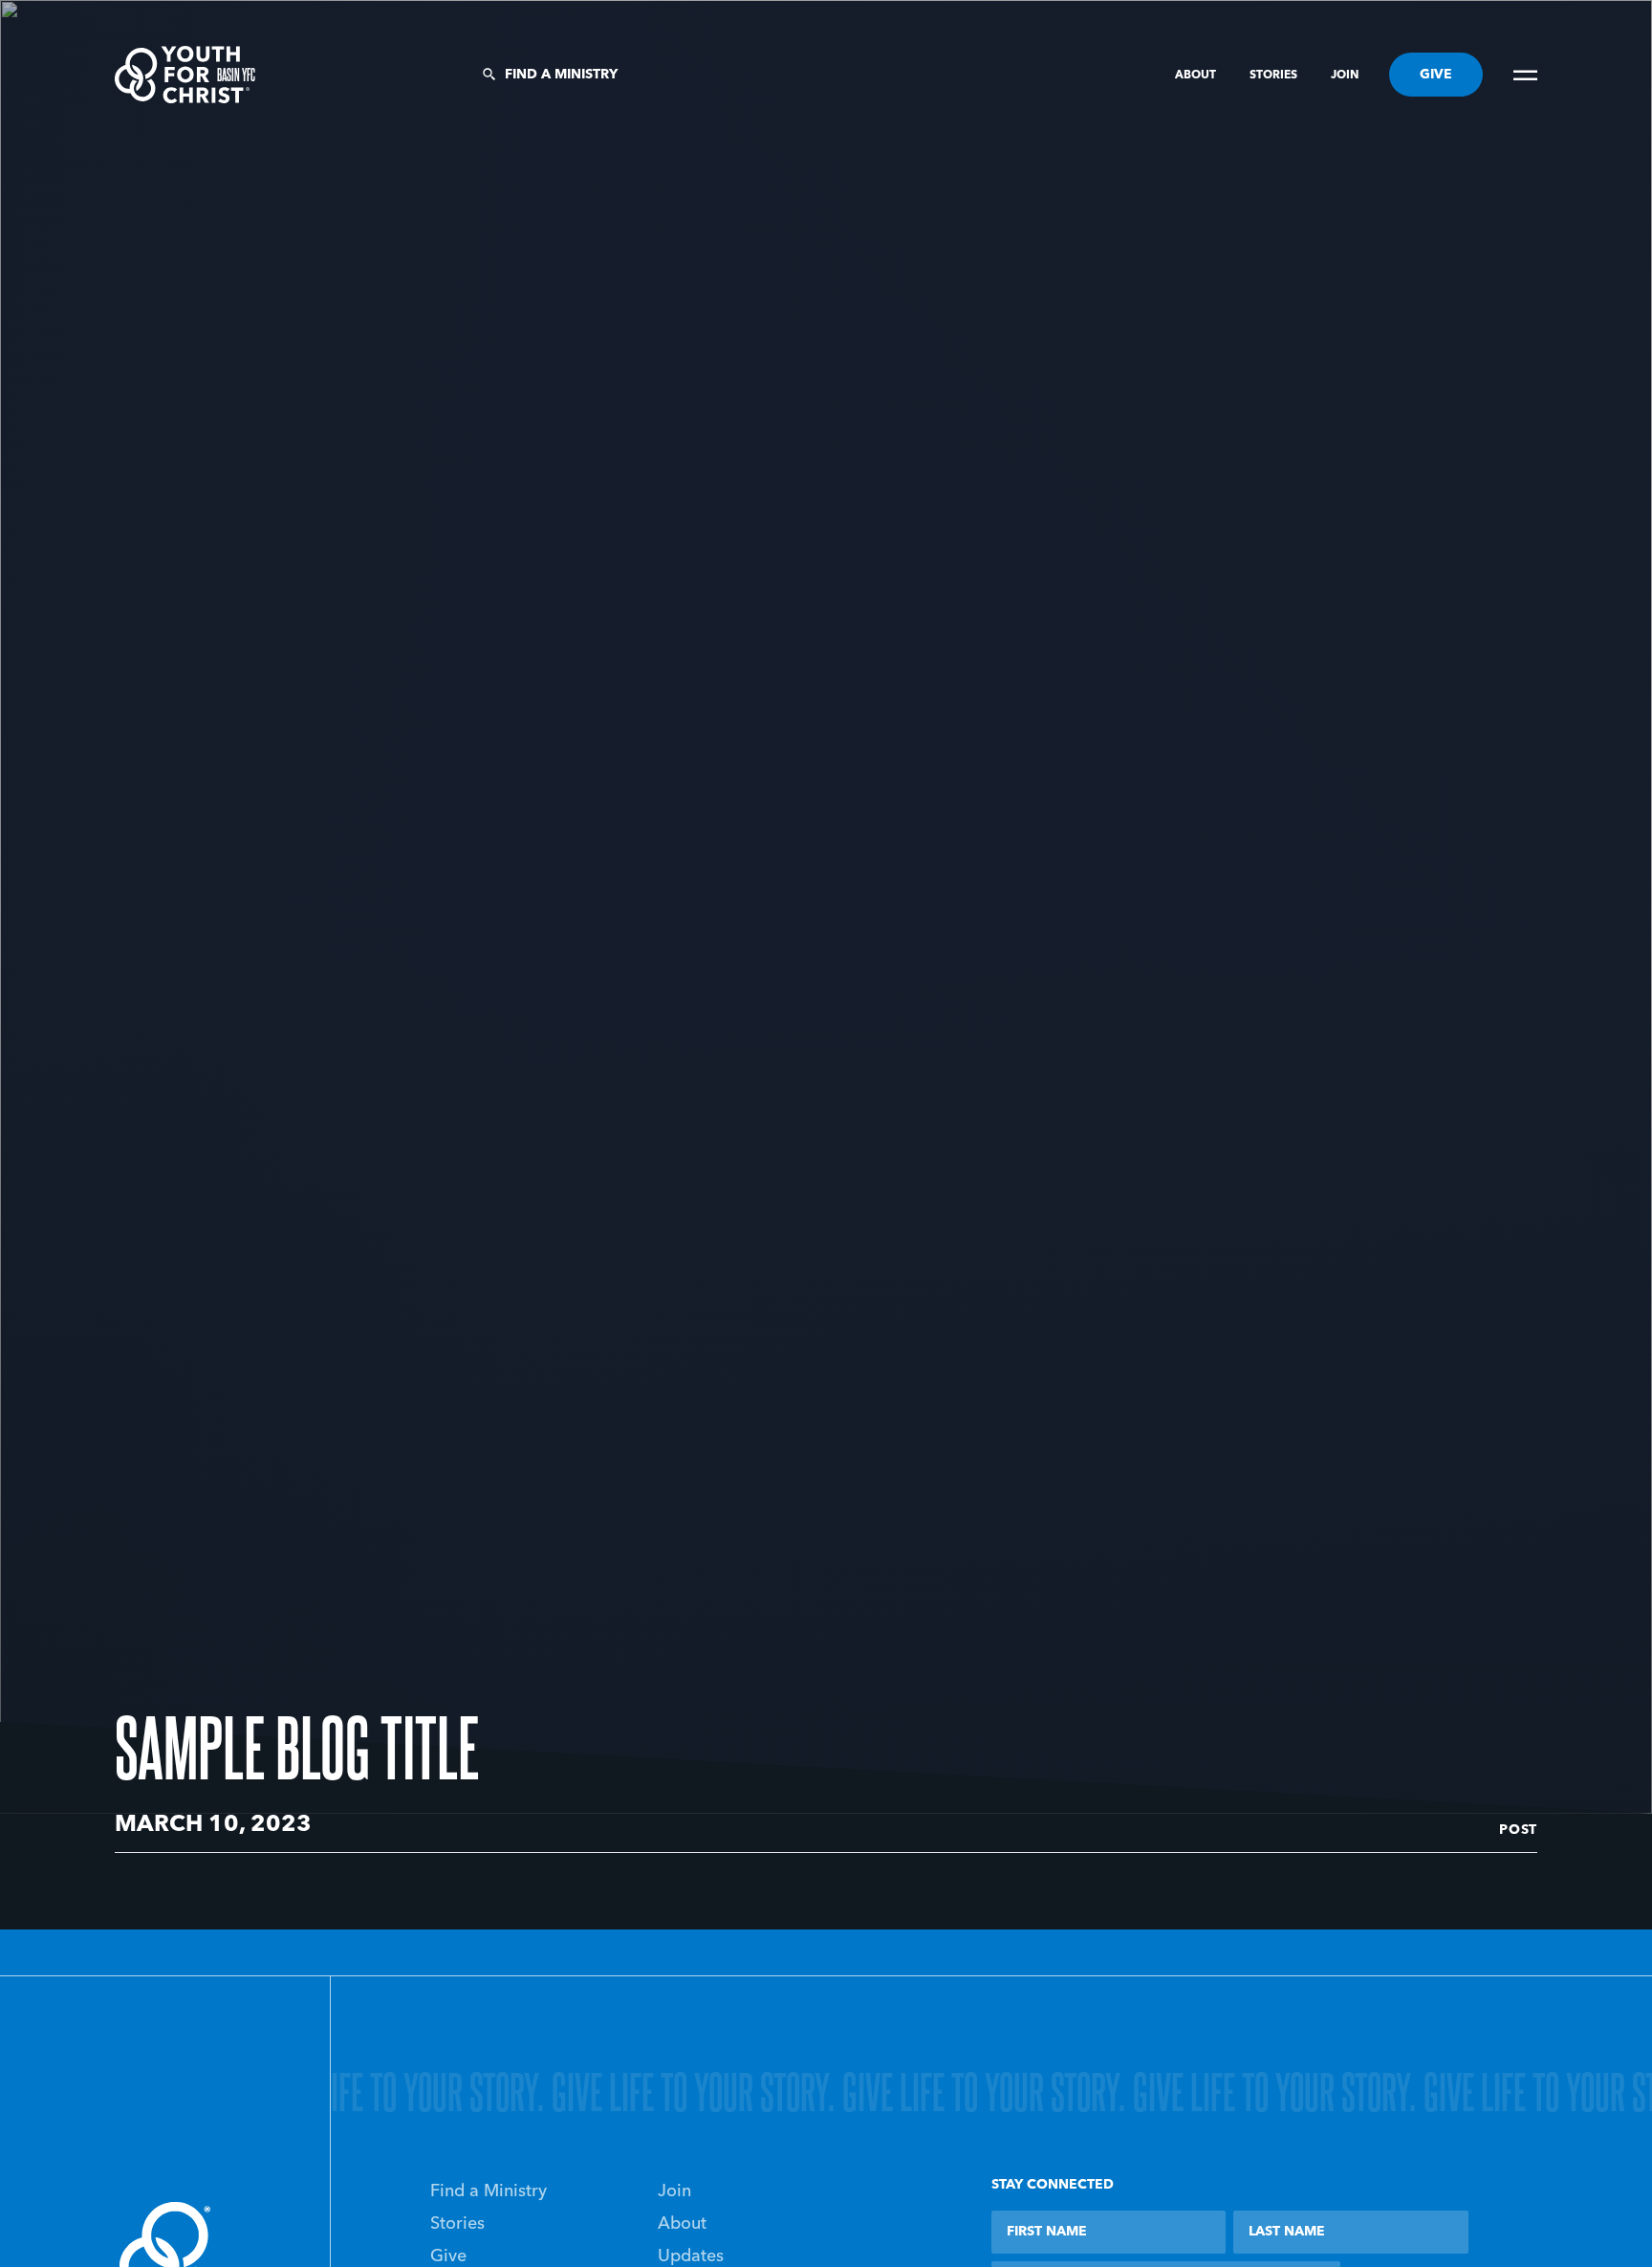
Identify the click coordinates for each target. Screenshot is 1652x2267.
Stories (1275, 76)
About (1197, 76)
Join (1345, 76)
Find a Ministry (561, 75)
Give (448, 2256)
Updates (691, 2256)
